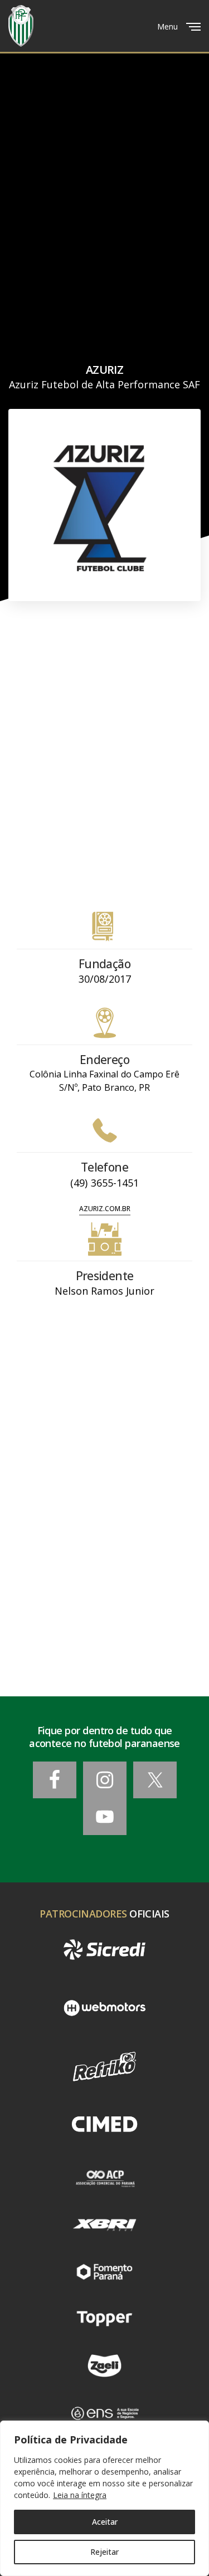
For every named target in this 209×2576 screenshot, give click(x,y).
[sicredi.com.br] (104, 1950)
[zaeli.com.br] (104, 2365)
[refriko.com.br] (104, 2067)
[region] (104, 2498)
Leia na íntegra (80, 2495)
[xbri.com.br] (104, 2224)
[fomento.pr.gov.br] (104, 2272)
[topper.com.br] (104, 2319)
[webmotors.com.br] (104, 2008)
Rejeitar (104, 2552)
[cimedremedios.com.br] (104, 2125)
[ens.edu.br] (104, 2413)
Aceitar (105, 2522)
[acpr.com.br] (104, 2178)
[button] (105, 1209)
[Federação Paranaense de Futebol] (21, 26)
